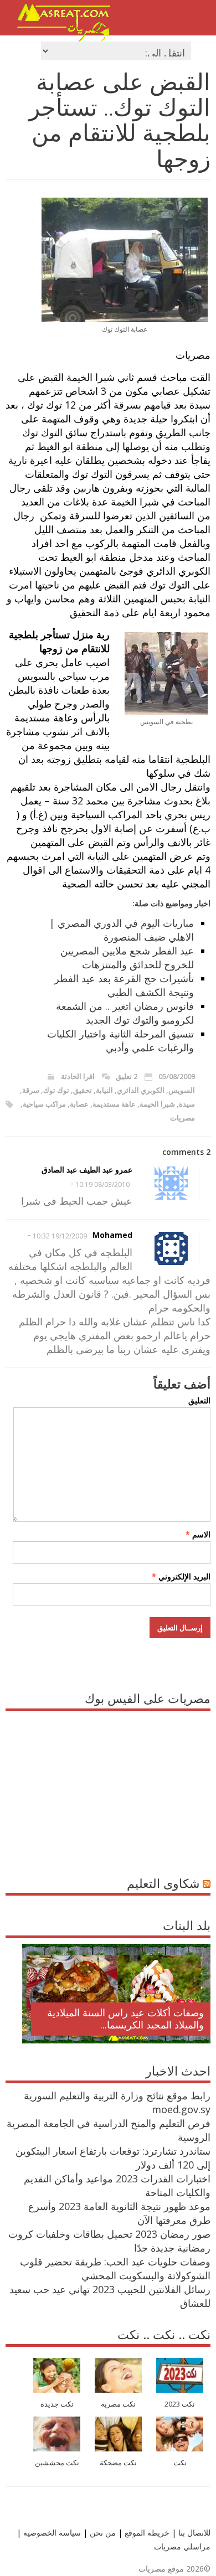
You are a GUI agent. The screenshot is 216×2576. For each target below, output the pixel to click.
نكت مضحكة (118, 2463)
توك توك (56, 1090)
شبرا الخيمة (157, 1104)
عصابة (79, 1104)
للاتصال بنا (194, 2533)
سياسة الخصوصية (51, 2533)
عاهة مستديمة (114, 1104)
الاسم (198, 1534)
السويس (182, 1090)
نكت (180, 2463)
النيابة (104, 1090)
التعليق (199, 1400)
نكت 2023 (180, 2404)
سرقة (31, 1090)
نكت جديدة (57, 2404)
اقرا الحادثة (78, 1076)
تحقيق (83, 1090)
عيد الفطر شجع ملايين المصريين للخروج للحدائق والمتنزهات (127, 957)
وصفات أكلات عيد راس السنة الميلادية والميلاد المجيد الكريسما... (125, 2019)
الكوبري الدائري (141, 1090)
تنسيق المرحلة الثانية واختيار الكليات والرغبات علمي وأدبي (120, 1041)
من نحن (102, 2533)
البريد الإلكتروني (181, 1576)
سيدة (187, 1104)
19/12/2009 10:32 (60, 1236)
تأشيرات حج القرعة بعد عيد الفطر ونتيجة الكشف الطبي (124, 985)
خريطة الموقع (146, 2533)
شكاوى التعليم (163, 1883)
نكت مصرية (118, 2404)
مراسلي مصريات (182, 2546)
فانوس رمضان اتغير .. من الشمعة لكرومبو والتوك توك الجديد (125, 1013)
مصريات (182, 1118)
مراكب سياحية (44, 1104)
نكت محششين (57, 2463)
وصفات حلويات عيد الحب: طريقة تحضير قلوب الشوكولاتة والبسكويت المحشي (115, 2268)
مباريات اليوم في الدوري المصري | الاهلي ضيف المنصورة (122, 930)
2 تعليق (127, 1076)
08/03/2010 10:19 (102, 1184)
